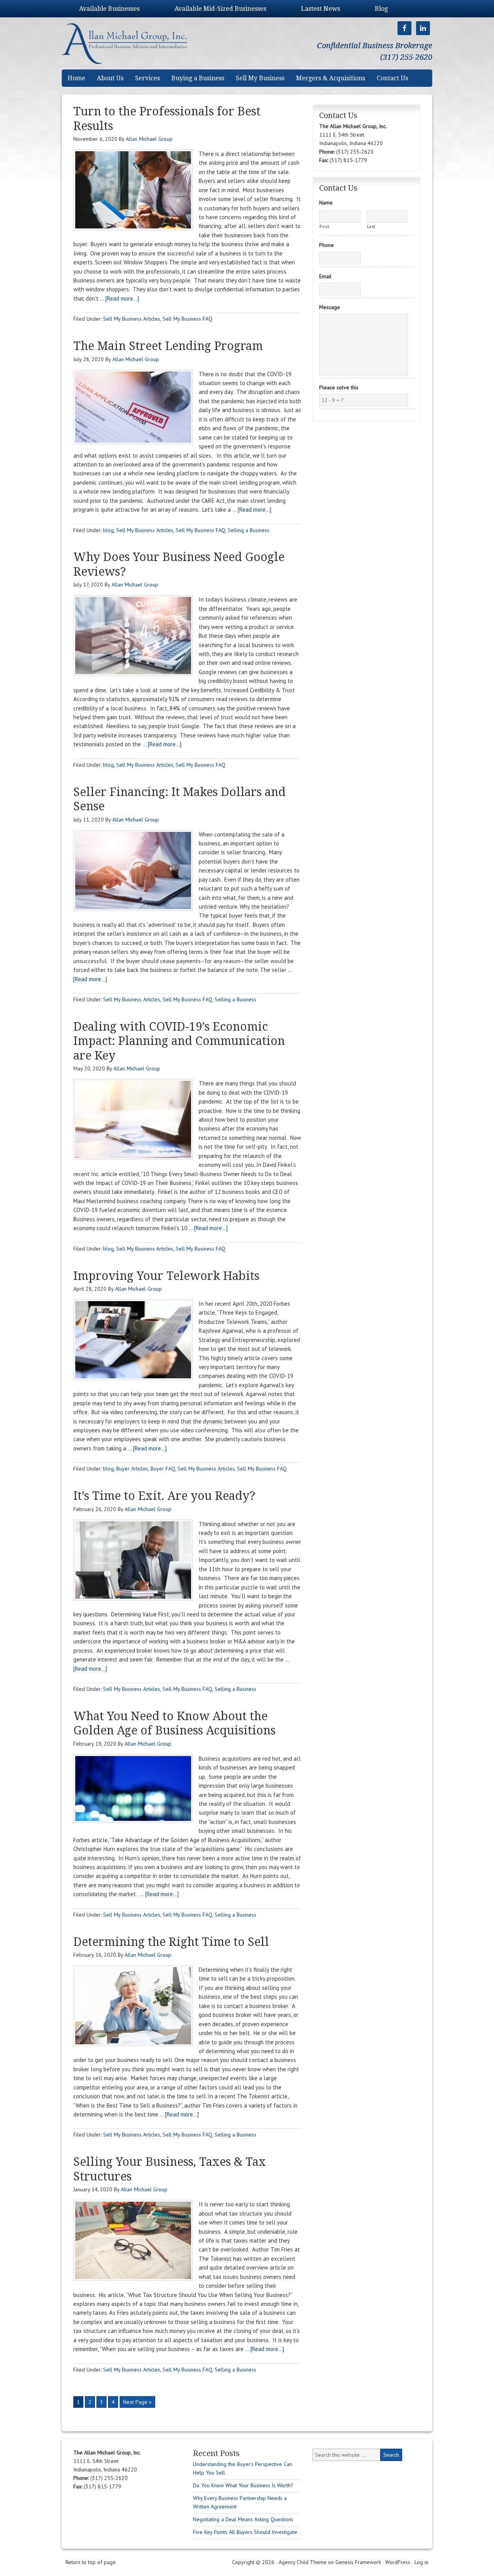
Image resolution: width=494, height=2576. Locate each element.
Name (326, 203)
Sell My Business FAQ (187, 319)
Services (147, 78)
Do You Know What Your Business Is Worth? (243, 2485)
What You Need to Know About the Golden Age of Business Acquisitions (174, 1723)
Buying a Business (198, 78)
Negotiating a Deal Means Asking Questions (243, 2519)
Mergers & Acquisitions (331, 78)
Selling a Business (249, 530)
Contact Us (392, 78)
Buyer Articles (132, 1469)
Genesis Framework (358, 2562)
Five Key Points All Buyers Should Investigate (245, 2532)
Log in (421, 2562)
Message (330, 307)
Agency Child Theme (303, 2562)
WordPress (398, 2562)
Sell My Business (260, 78)
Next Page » (137, 2402)
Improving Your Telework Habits (166, 1276)
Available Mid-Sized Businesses (220, 9)
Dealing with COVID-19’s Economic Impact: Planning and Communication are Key (179, 1041)
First (324, 226)
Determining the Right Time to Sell (171, 1942)
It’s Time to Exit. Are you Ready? (164, 1496)
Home (76, 78)
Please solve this (339, 387)
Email (325, 276)
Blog (381, 9)
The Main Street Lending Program (168, 346)
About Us (110, 78)
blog (108, 530)
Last (371, 226)
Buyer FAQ (163, 1469)
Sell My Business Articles (132, 319)
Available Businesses (109, 9)
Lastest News (321, 9)
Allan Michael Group (132, 43)
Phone (327, 245)
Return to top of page (91, 2562)
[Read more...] (122, 298)
